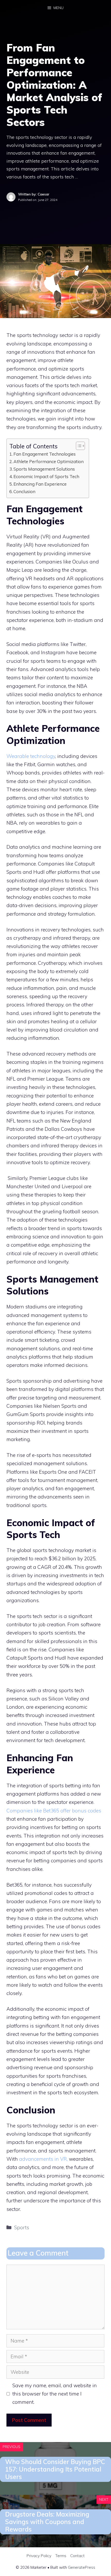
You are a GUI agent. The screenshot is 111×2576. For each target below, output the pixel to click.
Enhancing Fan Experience (40, 484)
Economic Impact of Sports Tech (46, 476)
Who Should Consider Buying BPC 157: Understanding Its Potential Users (55, 2469)
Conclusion (24, 491)
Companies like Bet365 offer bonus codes (54, 1811)
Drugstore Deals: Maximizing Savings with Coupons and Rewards (47, 2522)
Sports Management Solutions (44, 469)
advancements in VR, (43, 2159)
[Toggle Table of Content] (78, 446)
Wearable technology (31, 756)
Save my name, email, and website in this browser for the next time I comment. (55, 2394)
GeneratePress (82, 2567)
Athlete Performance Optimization (49, 461)
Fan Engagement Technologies (45, 454)
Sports (22, 2227)
